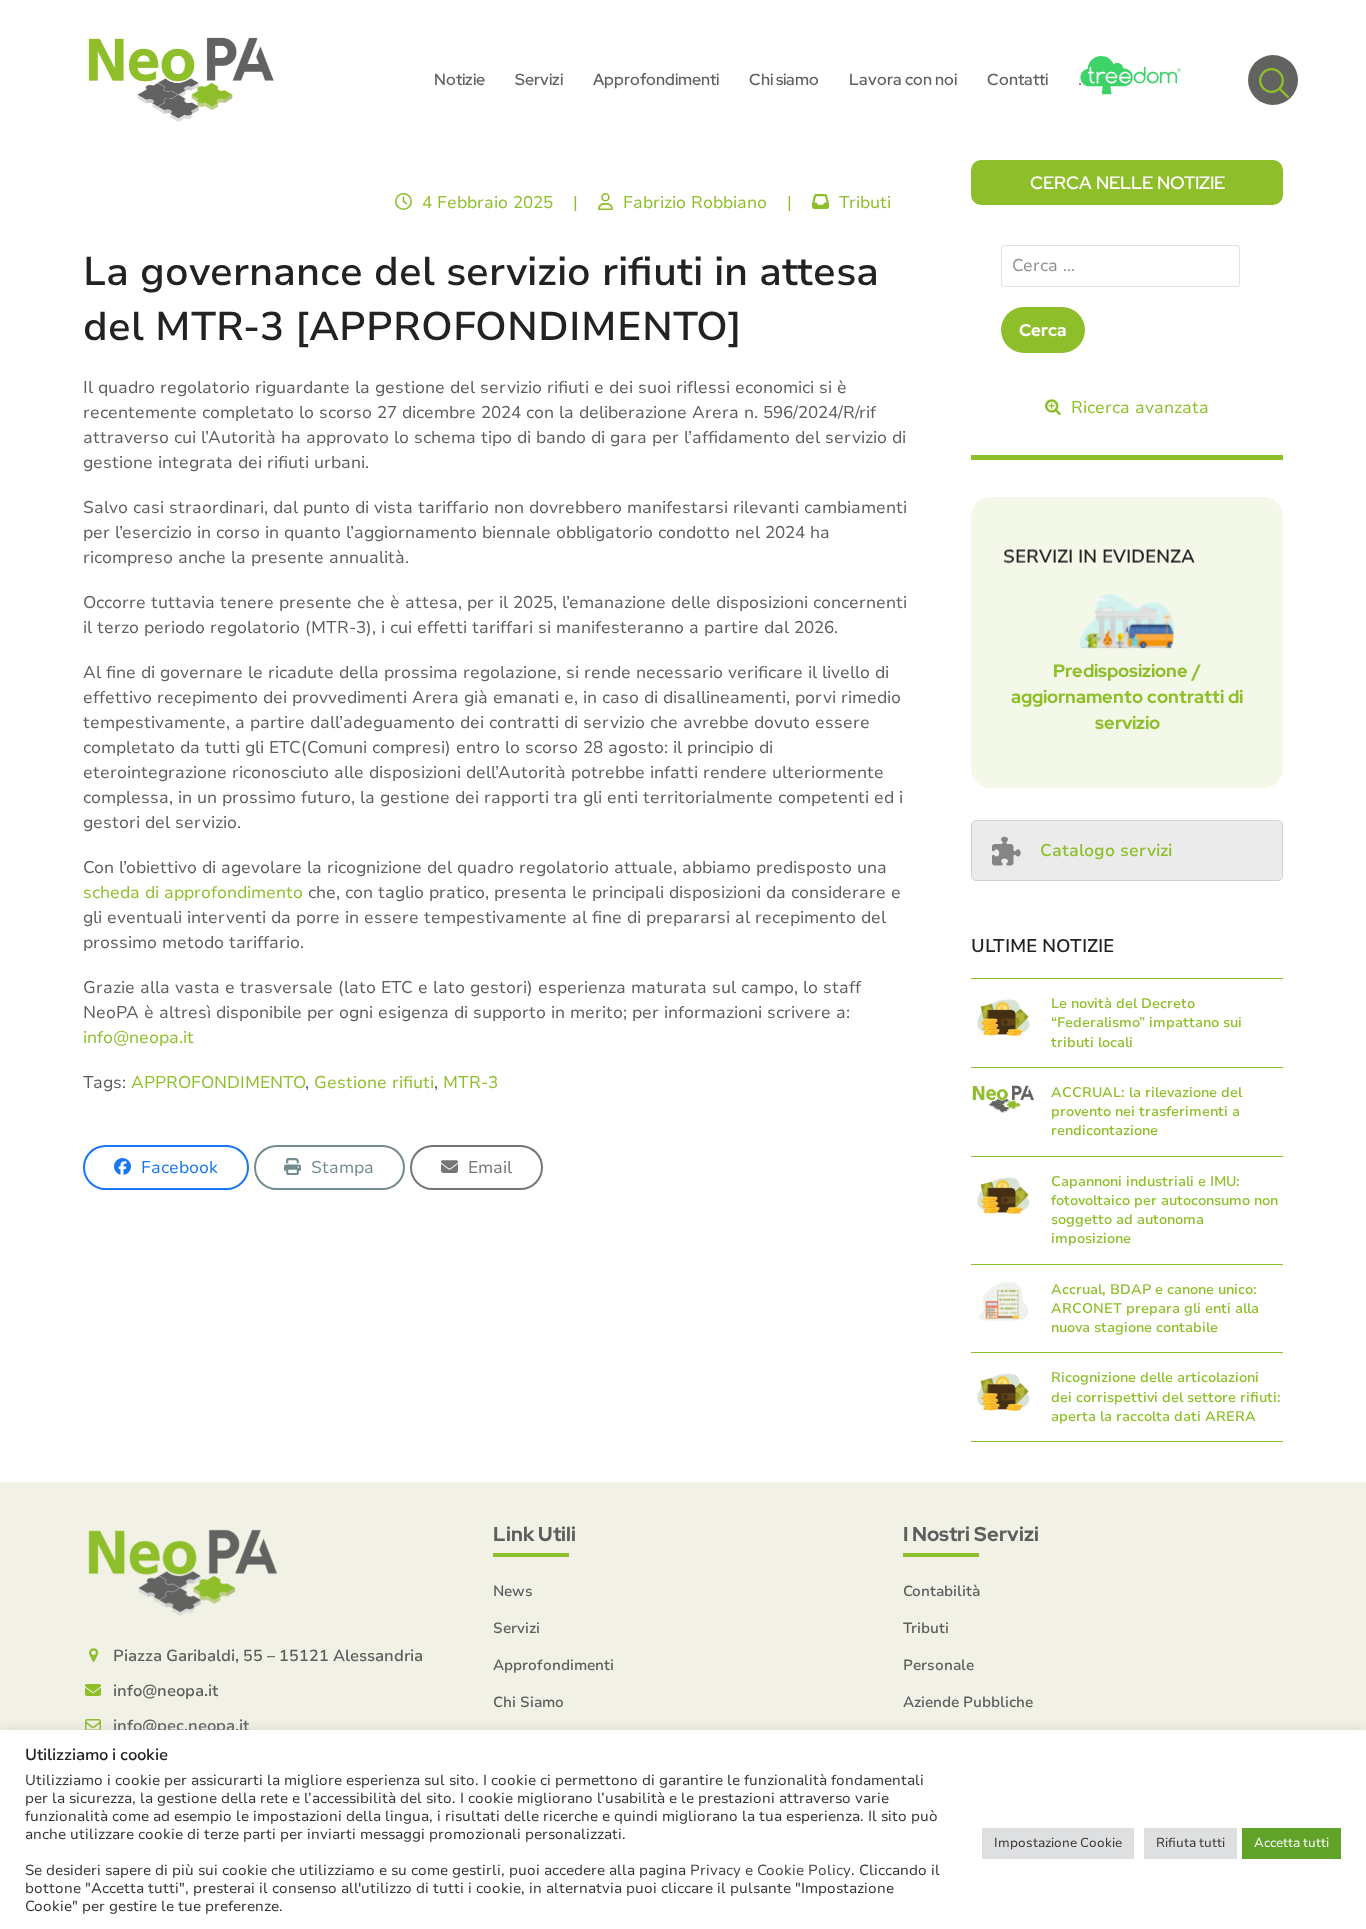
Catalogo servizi (1106, 850)
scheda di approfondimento (193, 892)
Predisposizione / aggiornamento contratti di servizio (1127, 696)
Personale (938, 1665)
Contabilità (941, 1591)
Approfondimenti (553, 1665)
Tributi (865, 202)
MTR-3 (470, 1082)
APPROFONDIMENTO (218, 1082)
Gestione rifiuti (374, 1082)
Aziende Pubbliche (968, 1702)
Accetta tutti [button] (1291, 1843)
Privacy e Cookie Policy (770, 1870)
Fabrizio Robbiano (695, 202)
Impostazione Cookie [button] (1058, 1843)
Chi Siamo (528, 1702)
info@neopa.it (138, 1037)
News (513, 1591)
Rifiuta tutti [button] (1190, 1843)
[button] (1273, 80)
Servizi (516, 1628)
